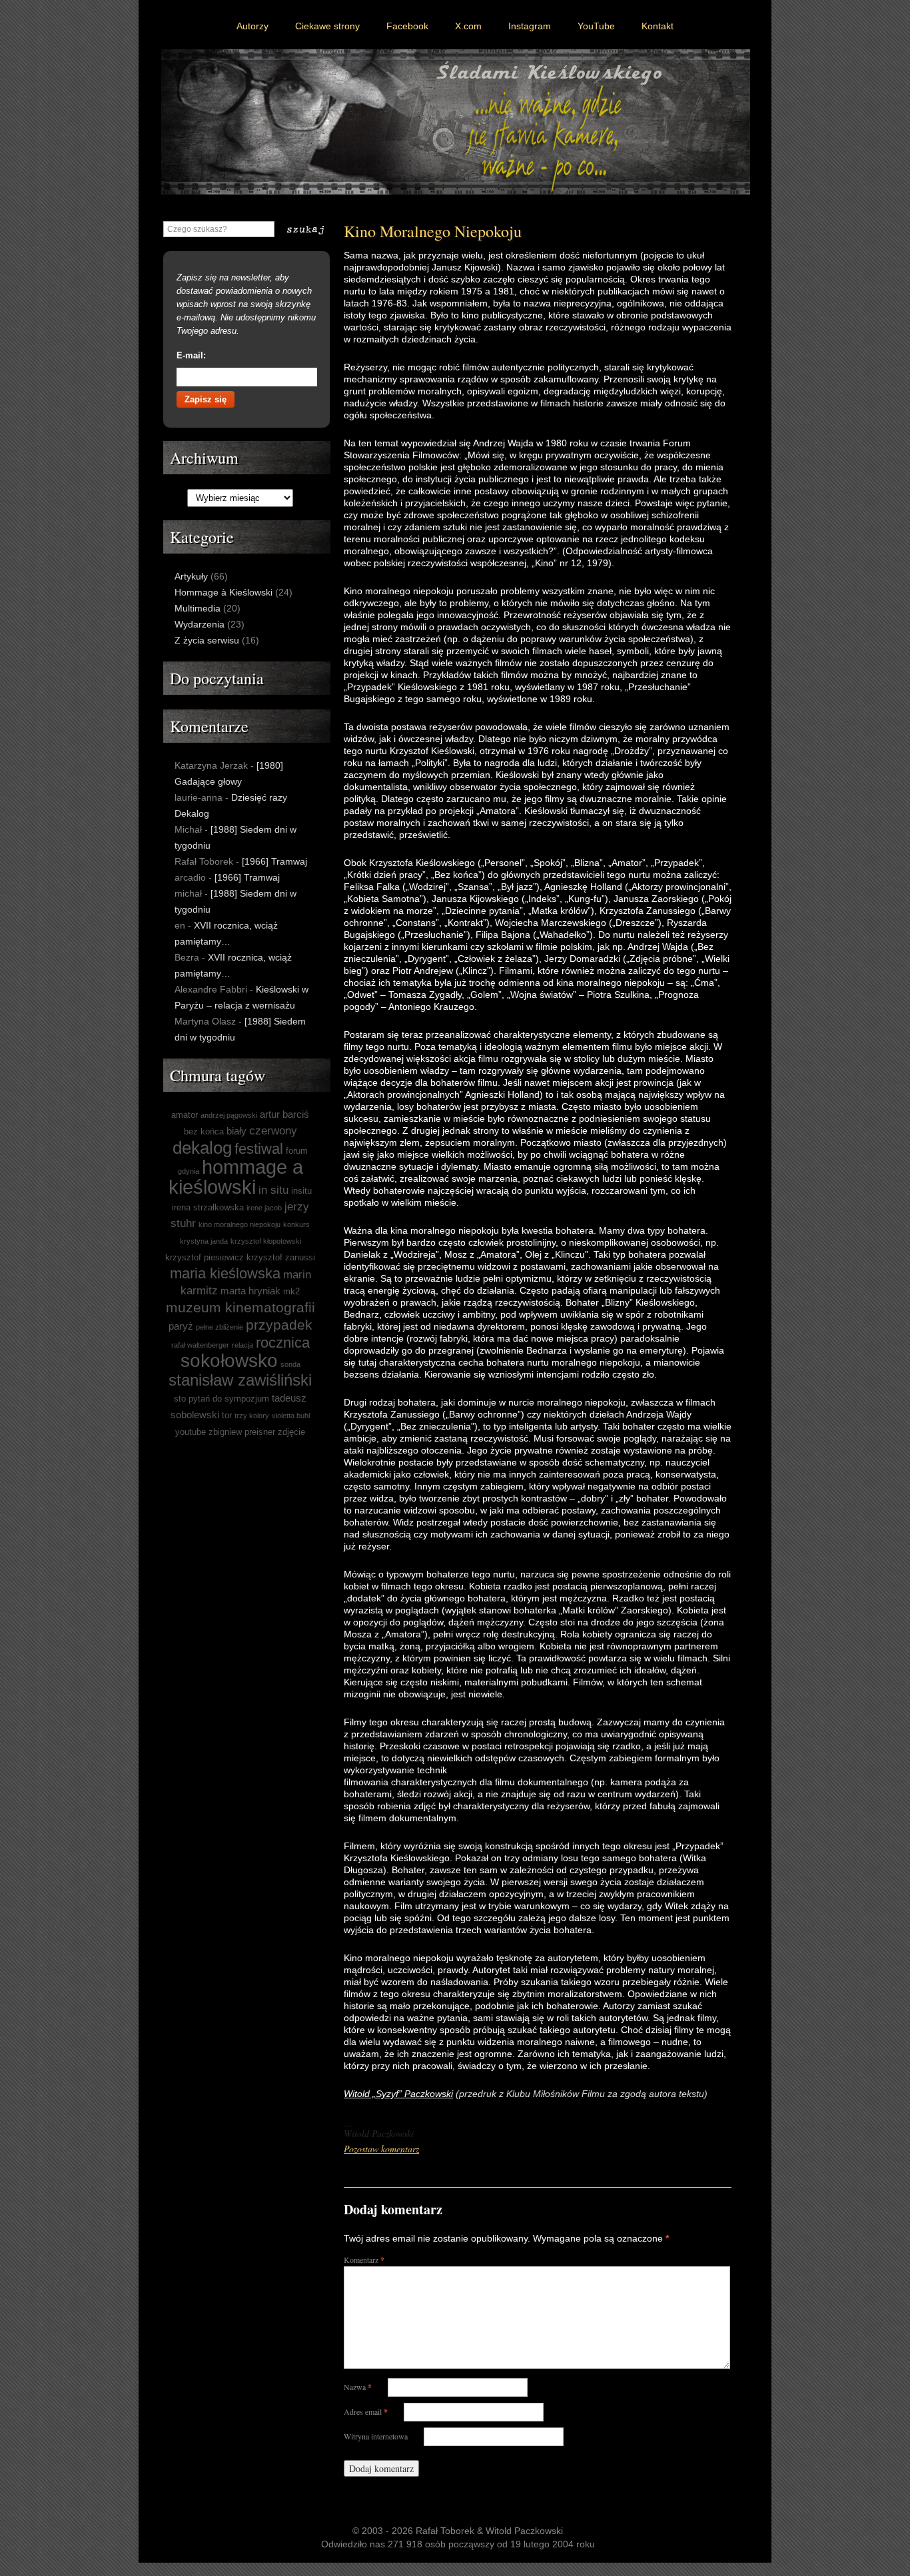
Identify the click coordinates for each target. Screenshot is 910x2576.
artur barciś (284, 1114)
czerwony (273, 1131)
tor (227, 1415)
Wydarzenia (200, 624)
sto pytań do (198, 1399)
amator (185, 1115)
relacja (242, 1345)
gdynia (189, 1171)
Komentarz (364, 2260)
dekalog (202, 1148)
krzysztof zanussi (281, 1257)
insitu (301, 1191)
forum (297, 1151)
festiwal (259, 1149)
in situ (273, 1190)
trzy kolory (252, 1416)
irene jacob (264, 1208)
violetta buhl (291, 1416)
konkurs (296, 1224)
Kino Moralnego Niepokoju (433, 231)
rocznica (283, 1343)
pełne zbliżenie (220, 1327)
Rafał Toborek (445, 2531)
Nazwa (358, 2387)
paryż (181, 1326)
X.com (468, 26)
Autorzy (252, 26)
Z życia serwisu (207, 640)
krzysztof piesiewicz (205, 1257)
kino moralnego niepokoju (239, 1224)
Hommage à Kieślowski (224, 592)
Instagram (530, 26)
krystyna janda (204, 1241)
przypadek (279, 1325)
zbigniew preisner (242, 1432)
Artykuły (191, 576)
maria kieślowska (225, 1273)
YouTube (596, 26)
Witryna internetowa (376, 2436)
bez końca (204, 1131)
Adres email (366, 2411)
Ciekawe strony (327, 26)
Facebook (407, 26)
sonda (290, 1364)
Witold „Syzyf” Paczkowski (398, 2094)
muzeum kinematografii (240, 1307)
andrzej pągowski (229, 1115)
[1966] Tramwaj (274, 861)
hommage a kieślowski (236, 1177)
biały (236, 1131)
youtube (191, 1432)
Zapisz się (206, 399)
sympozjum (247, 1399)
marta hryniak (250, 1291)
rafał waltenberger (200, 1345)
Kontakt (658, 26)
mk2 (291, 1291)
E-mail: (191, 355)
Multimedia (198, 608)
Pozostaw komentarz (381, 2149)
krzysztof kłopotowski (266, 1241)
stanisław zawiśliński (240, 1380)
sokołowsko (229, 1361)
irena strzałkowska (208, 1207)
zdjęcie (291, 1432)
